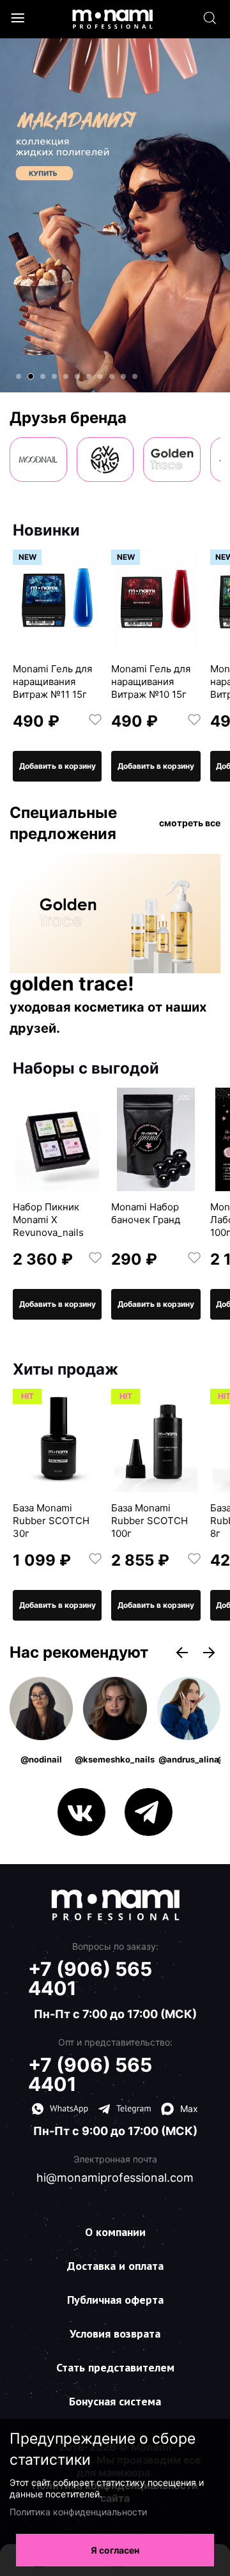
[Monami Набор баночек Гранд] (156, 1139)
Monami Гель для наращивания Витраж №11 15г (52, 682)
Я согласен (115, 2550)
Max (189, 2109)
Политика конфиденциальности (78, 2512)
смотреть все (190, 823)
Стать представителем (115, 2367)
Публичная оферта (115, 2300)
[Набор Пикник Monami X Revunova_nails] (57, 1139)
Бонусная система (115, 2401)
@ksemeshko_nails (115, 1759)
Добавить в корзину (57, 766)
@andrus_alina (189, 1759)
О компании (115, 2232)
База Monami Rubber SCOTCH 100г (149, 1521)
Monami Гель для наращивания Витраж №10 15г (151, 682)
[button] (19, 376)
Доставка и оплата (115, 2266)
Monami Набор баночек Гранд (146, 1213)
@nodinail (41, 1759)
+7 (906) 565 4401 (90, 1978)
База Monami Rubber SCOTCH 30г (51, 1521)
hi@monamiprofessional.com (115, 2178)
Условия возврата (115, 2333)
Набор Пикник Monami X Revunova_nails (48, 1220)
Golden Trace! (72, 984)
